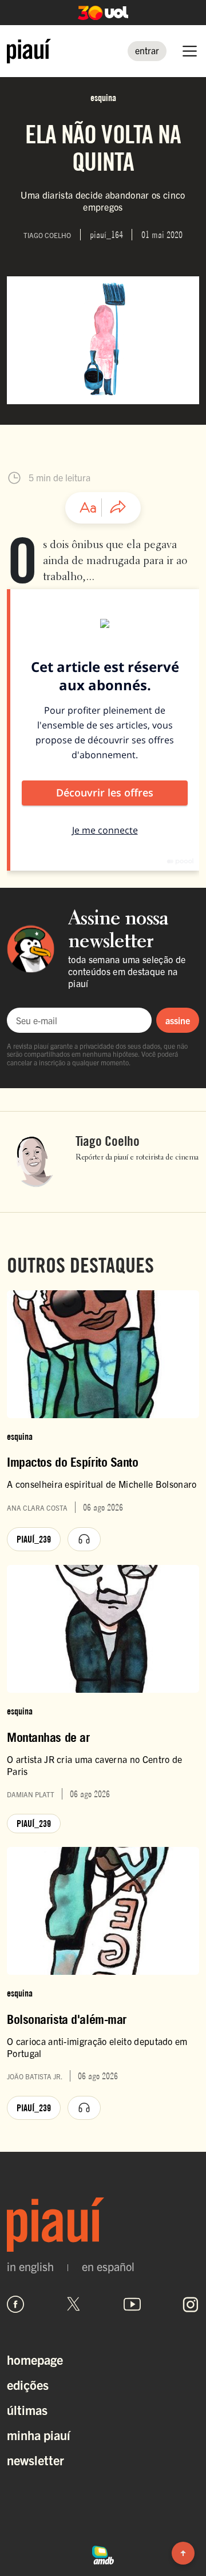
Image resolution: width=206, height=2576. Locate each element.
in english (30, 2267)
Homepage (35, 2359)
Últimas (27, 2410)
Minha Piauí (39, 2435)
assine (178, 1020)
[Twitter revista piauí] (74, 2304)
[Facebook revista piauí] (15, 2304)
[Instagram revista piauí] (191, 2304)
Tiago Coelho (108, 1141)
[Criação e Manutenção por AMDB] (103, 2554)
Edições (28, 2384)
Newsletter (35, 2460)
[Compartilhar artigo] (118, 508)
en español (108, 2267)
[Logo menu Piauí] (29, 51)
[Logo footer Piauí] (103, 2225)
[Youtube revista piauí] (132, 2304)
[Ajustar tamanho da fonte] (88, 508)
